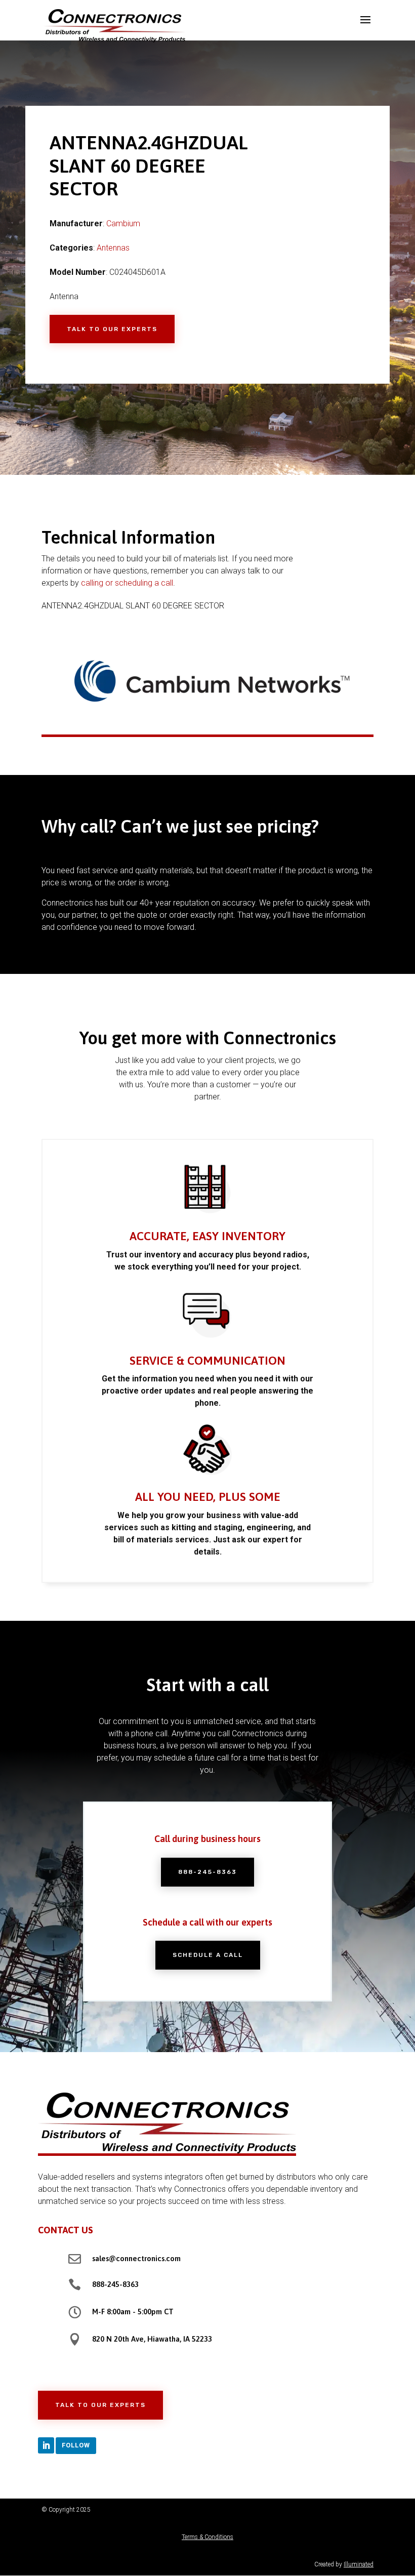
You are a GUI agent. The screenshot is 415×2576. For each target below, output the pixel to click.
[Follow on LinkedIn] (46, 2445)
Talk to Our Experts (112, 329)
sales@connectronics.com (136, 2258)
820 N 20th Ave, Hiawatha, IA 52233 (152, 2339)
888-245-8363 (207, 1872)
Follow (76, 2445)
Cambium (123, 223)
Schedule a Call (208, 1955)
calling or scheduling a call (127, 583)
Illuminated (359, 2564)
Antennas (113, 248)
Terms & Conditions (207, 2537)
